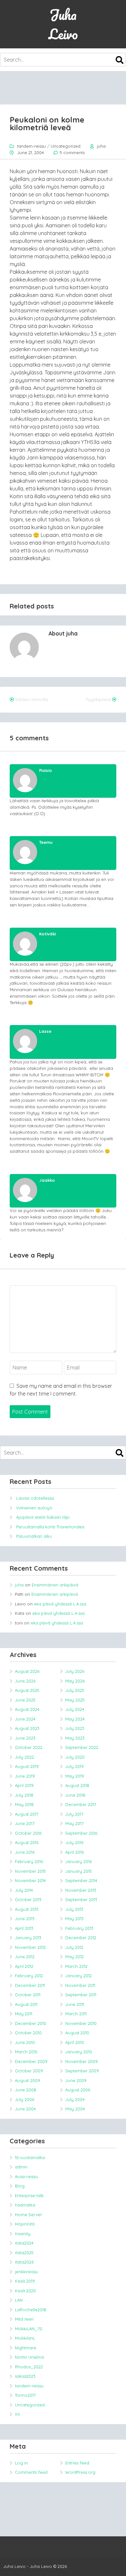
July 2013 (74, 1909)
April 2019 (24, 1785)
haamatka (25, 2205)
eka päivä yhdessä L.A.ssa (60, 1604)
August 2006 (78, 2090)
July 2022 (24, 1757)
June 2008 (26, 2090)
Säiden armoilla (32, 699)
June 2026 (25, 1681)
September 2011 (81, 1995)
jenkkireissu (26, 2272)
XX (17, 2414)
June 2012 (25, 1957)
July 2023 (75, 1728)
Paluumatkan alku (34, 1536)
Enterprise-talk (29, 2196)
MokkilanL (25, 2338)
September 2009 (82, 2071)
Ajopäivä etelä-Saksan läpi (43, 1517)
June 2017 (25, 1823)
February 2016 (29, 1861)
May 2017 (74, 1823)
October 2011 (28, 1995)
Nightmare (26, 2348)
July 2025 (75, 1690)
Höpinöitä (25, 2224)
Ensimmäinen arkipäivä (55, 1585)
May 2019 (75, 1776)
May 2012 (74, 1957)
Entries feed (77, 2463)
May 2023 (75, 1738)
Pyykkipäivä (98, 699)
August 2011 (26, 2004)
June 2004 (25, 2109)
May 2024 (75, 1719)
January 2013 (28, 1938)
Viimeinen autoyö (34, 1508)
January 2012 (79, 1976)
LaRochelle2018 (31, 2310)
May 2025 (75, 1700)
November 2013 (81, 1890)
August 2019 (27, 1766)
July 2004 (75, 2099)
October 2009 (29, 2071)
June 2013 (25, 1919)
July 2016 (74, 1842)
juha (101, 146)
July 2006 (25, 2099)
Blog (20, 2186)
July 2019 (74, 1766)
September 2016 (81, 1833)
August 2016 (27, 1842)
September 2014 (81, 1880)
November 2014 (30, 1880)
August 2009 (27, 2080)
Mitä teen (24, 2319)
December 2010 (31, 2023)
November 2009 (82, 2061)
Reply (107, 770)
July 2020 (75, 1757)
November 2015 (30, 1871)
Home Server (28, 2215)
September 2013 (81, 1900)
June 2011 (75, 2004)
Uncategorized (66, 146)
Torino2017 (25, 2395)
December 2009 (31, 2061)
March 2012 (76, 1966)
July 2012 (74, 1947)
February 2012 (29, 1976)
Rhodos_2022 (29, 2367)
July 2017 (74, 1814)
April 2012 (24, 1966)
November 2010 (81, 2023)
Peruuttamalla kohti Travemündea (50, 1527)
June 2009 (76, 2080)
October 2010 (28, 2033)
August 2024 (27, 1709)
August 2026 (27, 1671)
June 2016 (25, 1852)
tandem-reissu (31, 146)
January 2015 (79, 1871)
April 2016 (74, 1852)
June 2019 (25, 1776)
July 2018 (24, 1795)
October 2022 (29, 1747)
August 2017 (27, 1814)
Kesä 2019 (25, 2281)
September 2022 (82, 1747)
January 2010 (79, 2052)
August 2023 (27, 1728)
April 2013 (24, 1928)
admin (21, 2167)
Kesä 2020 (25, 2291)
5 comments (72, 153)
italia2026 (24, 2262)
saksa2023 (25, 2376)
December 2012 (81, 1938)
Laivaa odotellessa (35, 1498)
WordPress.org (80, 2472)
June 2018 (75, 1795)
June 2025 (25, 1700)
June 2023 (25, 1738)
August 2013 (27, 1909)
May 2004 (75, 2109)
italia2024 (24, 2243)
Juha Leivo (63, 24)
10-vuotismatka (30, 2157)
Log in (21, 2463)
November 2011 (80, 1985)
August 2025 (27, 1690)
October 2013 (28, 1900)
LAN (19, 2300)
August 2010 (77, 2033)
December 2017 (81, 1804)
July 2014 (24, 1890)
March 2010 (26, 2052)
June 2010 (25, 2042)
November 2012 (30, 1947)
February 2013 (79, 1928)
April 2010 (75, 2042)
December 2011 (30, 1985)
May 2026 (75, 1681)
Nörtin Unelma (29, 2357)
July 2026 (75, 1671)
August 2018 (77, 1785)
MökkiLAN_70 (29, 2329)
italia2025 (24, 2253)
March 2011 (76, 2014)
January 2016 (79, 1861)
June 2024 (25, 1719)
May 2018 (24, 1804)
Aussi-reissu (26, 2176)
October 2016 (28, 1833)
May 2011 (24, 2014)
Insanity (23, 2234)
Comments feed (31, 2472)
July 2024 (75, 1709)
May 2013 (74, 1919)
